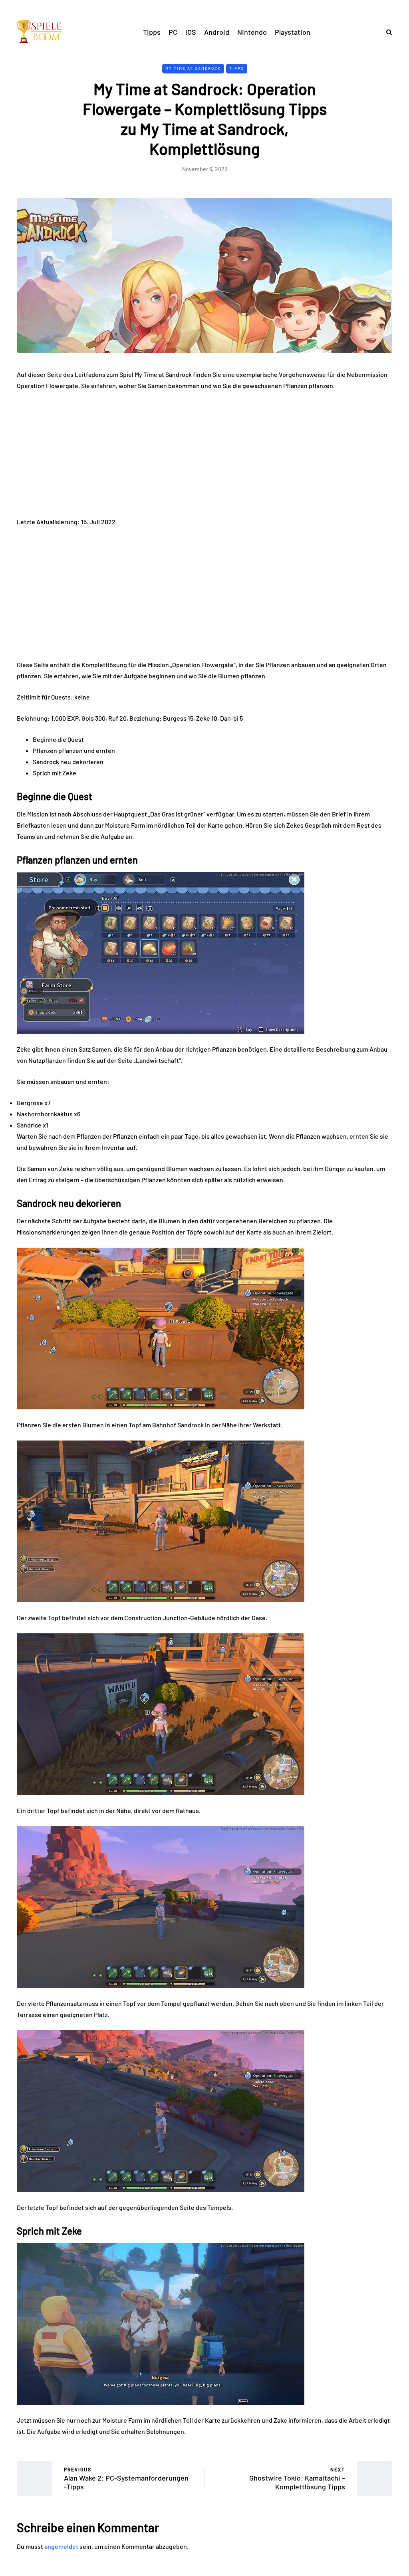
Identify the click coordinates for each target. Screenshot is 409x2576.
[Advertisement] (204, 457)
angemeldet (61, 2546)
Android (217, 32)
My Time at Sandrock (193, 68)
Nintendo (252, 32)
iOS (191, 32)
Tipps (152, 32)
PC (173, 32)
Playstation (293, 32)
